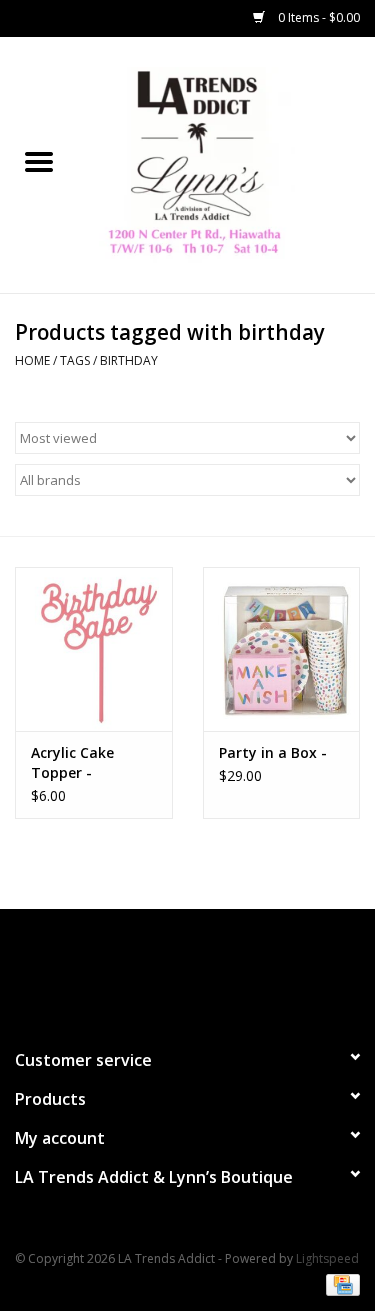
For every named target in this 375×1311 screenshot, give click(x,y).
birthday (129, 360)
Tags (75, 360)
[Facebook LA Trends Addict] (170, 970)
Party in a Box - (273, 752)
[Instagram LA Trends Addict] (206, 970)
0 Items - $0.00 (317, 17)
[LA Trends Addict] (227, 163)
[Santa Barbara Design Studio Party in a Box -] (282, 649)
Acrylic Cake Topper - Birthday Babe (81, 763)
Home (32, 360)
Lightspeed (327, 1258)
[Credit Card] (339, 1283)
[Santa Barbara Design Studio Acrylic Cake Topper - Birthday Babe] (94, 649)
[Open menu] (39, 161)
